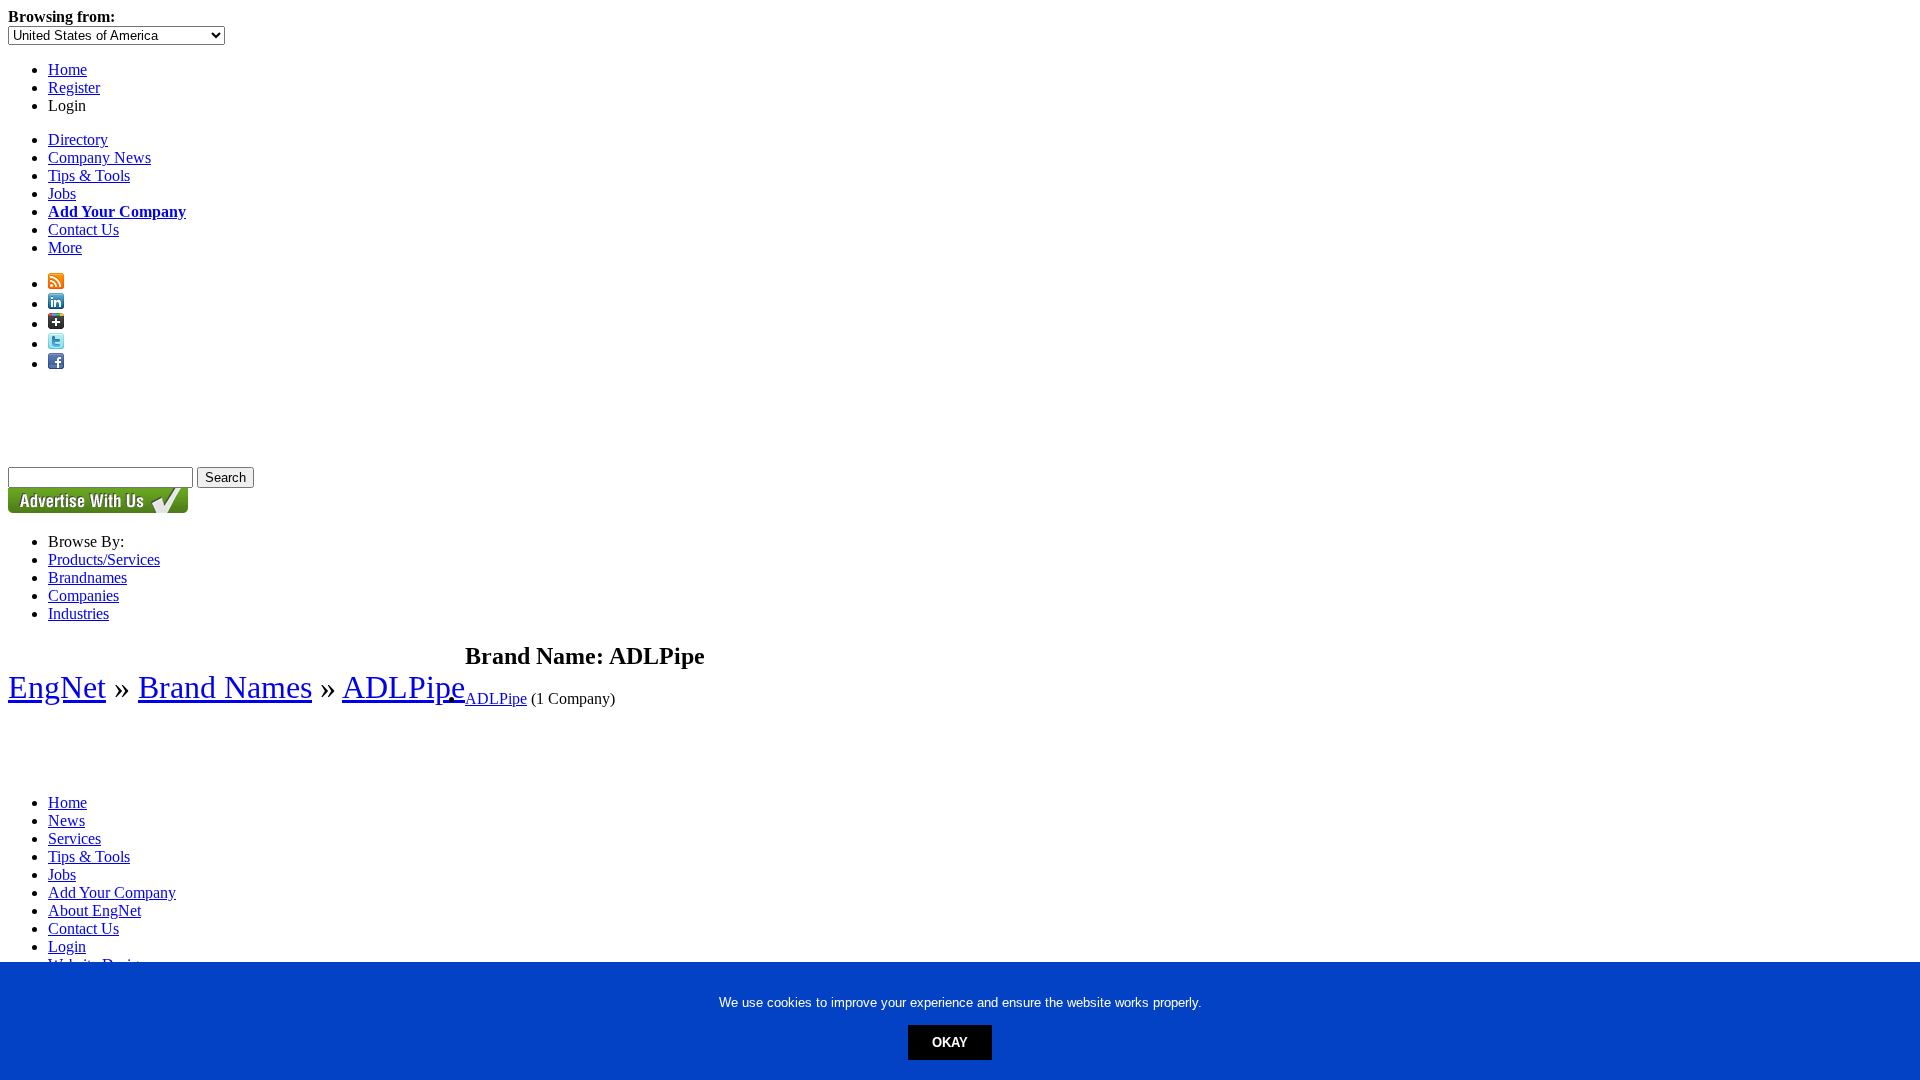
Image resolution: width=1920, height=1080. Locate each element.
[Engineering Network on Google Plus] (56, 323)
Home (67, 69)
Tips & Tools (89, 175)
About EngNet (94, 910)
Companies (83, 595)
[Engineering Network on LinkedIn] (56, 303)
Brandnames (87, 577)
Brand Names (225, 687)
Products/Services (104, 559)
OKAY (950, 1042)
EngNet (57, 687)
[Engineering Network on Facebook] (56, 363)
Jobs (62, 193)
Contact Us (83, 229)
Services (74, 838)
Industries (78, 613)
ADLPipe (403, 687)
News (66, 820)
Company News (99, 157)
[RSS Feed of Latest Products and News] (56, 283)
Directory (78, 139)
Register (74, 87)
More (65, 247)
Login (67, 946)
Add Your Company (112, 892)
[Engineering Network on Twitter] (56, 343)
